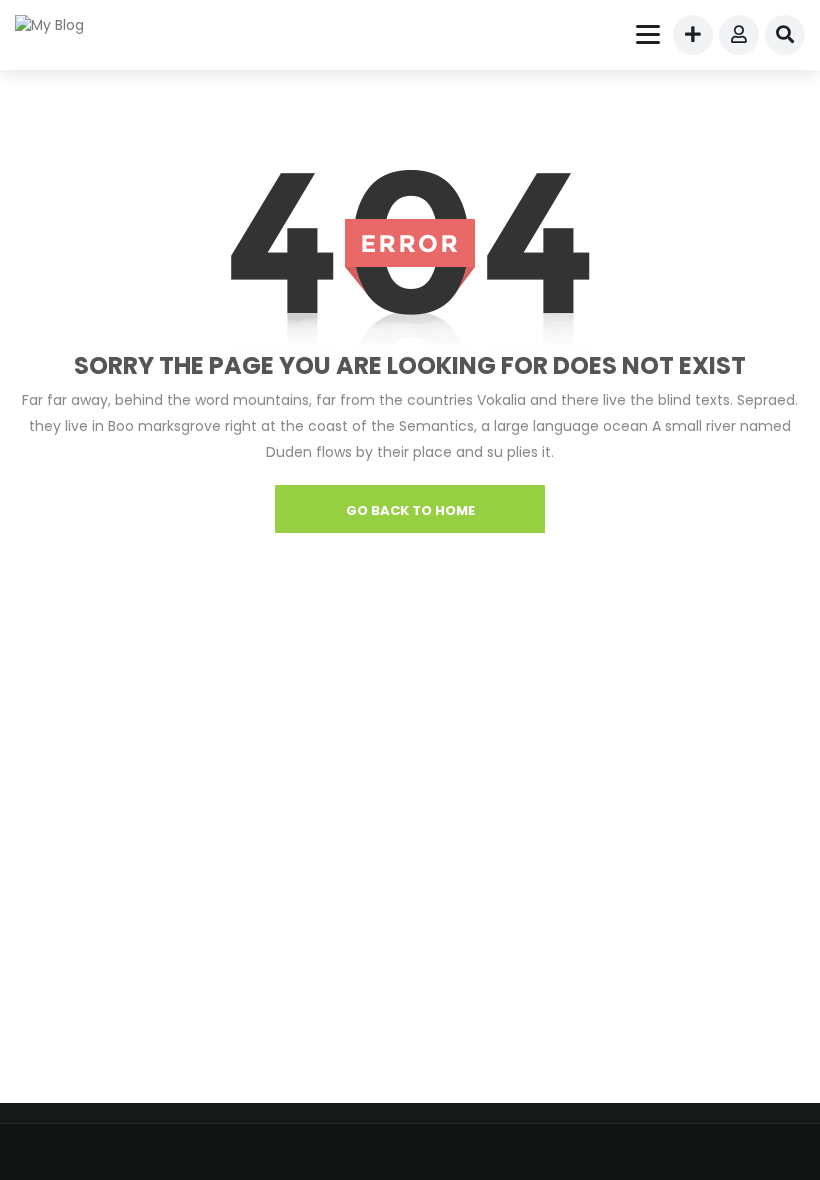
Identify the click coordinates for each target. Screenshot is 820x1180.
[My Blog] (62, 25)
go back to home (410, 510)
